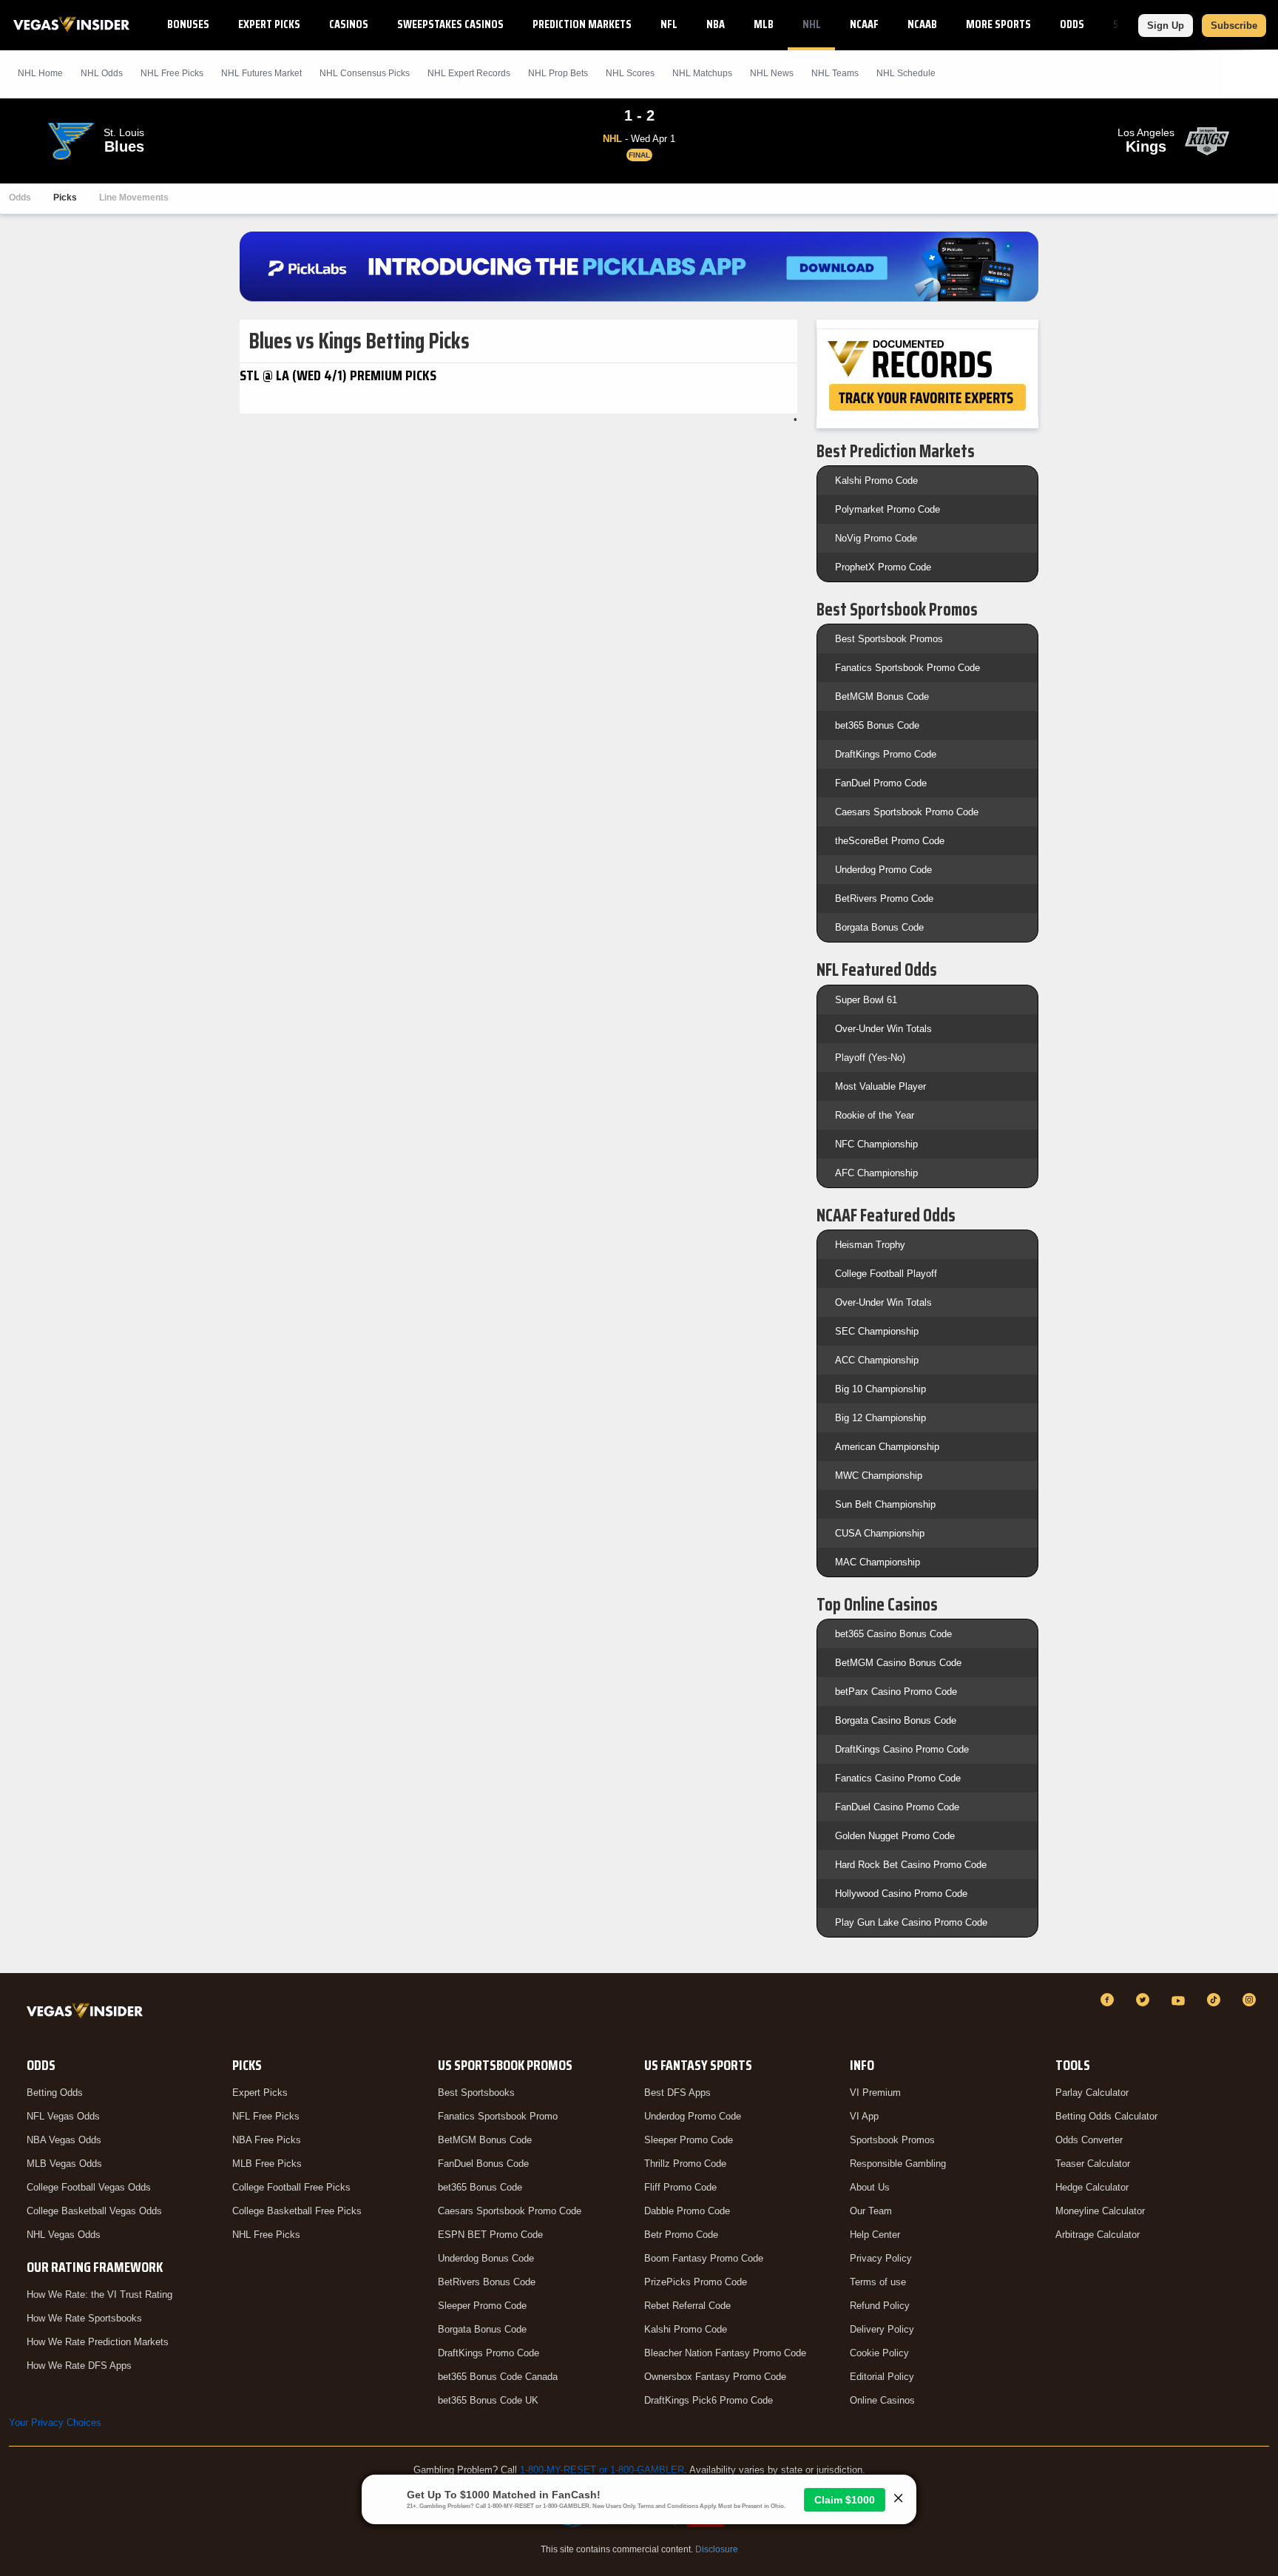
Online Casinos (882, 2400)
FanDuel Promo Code (881, 783)
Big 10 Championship (880, 1389)
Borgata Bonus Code (879, 927)
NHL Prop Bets (558, 73)
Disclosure (717, 2549)
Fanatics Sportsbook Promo (498, 2116)
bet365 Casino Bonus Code (893, 1634)
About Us (870, 2187)
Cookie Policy (879, 2353)
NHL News (772, 73)
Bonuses (188, 24)
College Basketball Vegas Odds (94, 2211)
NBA (716, 24)
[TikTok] (1216, 2000)
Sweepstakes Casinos (450, 24)
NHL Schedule (906, 73)
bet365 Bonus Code (877, 725)
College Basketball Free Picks (297, 2211)
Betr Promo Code (681, 2235)
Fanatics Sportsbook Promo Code (907, 668)
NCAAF (864, 24)
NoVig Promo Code (876, 538)
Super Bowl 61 (866, 1000)
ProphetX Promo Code (883, 567)
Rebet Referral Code (687, 2306)
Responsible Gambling (898, 2164)
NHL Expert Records (469, 73)
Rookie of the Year (875, 1115)
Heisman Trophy (870, 1245)
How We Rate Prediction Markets (98, 2342)
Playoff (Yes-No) (870, 1058)
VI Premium (875, 2093)
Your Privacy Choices (55, 2422)
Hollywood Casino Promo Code (901, 1894)
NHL (812, 24)
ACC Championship (877, 1360)
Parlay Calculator (1092, 2093)
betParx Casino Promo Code (896, 1692)
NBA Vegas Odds (64, 2140)
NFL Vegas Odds (63, 2116)
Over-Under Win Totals (883, 1029)
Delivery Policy (882, 2329)
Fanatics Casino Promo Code (898, 1778)
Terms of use (878, 2282)
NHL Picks (172, 73)
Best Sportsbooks (476, 2093)
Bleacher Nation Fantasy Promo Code (725, 2353)
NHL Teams (835, 73)
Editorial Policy (882, 2377)
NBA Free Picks (267, 2140)
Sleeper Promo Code (482, 2306)
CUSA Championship (880, 1533)
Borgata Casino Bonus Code (896, 1720)
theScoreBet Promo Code (890, 841)
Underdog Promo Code (883, 870)
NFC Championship (876, 1144)
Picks (65, 198)
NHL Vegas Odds (64, 2235)
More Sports (998, 24)
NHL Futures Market (261, 73)
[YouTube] (1180, 2000)
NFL (669, 24)
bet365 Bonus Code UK (488, 2400)
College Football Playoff (886, 1274)
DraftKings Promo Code (886, 754)
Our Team (871, 2211)
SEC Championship (877, 1331)
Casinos (349, 24)
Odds (1072, 24)
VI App (864, 2116)
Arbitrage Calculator (1098, 2235)
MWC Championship (879, 1476)
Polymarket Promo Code (887, 509)
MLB (764, 24)
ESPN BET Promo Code (490, 2235)
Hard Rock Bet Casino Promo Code (911, 1865)
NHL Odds (102, 73)
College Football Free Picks (291, 2187)
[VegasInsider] (88, 2013)
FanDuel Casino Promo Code (897, 1807)
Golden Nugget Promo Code (895, 1836)
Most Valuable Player (880, 1086)
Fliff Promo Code (680, 2187)
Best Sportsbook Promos (889, 639)
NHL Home (40, 73)
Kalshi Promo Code (876, 481)
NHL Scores (630, 73)
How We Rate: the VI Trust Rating (99, 2295)
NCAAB (922, 24)
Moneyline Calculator (1100, 2211)
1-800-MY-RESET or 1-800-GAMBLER (602, 2470)
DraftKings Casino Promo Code (902, 1749)
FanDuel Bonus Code (483, 2164)
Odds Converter (1089, 2140)
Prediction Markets (582, 24)
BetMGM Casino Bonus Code (898, 1663)
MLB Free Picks (267, 2164)
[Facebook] (1109, 2000)
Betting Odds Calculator (1106, 2116)
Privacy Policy (881, 2258)
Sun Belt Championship (885, 1504)
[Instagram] (1251, 2000)
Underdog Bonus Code (486, 2258)
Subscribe (1234, 26)
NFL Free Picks (266, 2116)
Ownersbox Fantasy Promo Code (715, 2377)
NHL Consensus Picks (365, 73)
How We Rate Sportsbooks (84, 2318)
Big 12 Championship (880, 1418)
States (1130, 24)
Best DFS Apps (677, 2093)
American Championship (887, 1447)
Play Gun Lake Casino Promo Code (911, 1922)
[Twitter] (1145, 2000)
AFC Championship (876, 1173)
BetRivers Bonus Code (487, 2282)
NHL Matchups (702, 73)
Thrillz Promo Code (685, 2164)
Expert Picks (269, 24)
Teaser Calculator (1093, 2164)
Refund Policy (880, 2306)
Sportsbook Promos (892, 2140)
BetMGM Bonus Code (882, 697)
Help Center (875, 2235)
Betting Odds (55, 2093)
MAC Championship (878, 1562)
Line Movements (134, 198)
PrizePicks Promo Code (696, 2282)
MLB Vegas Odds (64, 2164)
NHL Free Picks (266, 2235)
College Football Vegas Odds (89, 2187)
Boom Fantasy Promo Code (704, 2258)
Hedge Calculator (1092, 2187)
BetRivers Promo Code (884, 898)
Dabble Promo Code (687, 2211)
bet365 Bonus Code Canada (498, 2377)
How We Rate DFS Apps (79, 2366)
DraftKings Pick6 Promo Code (709, 2400)
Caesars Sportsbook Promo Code (907, 812)
